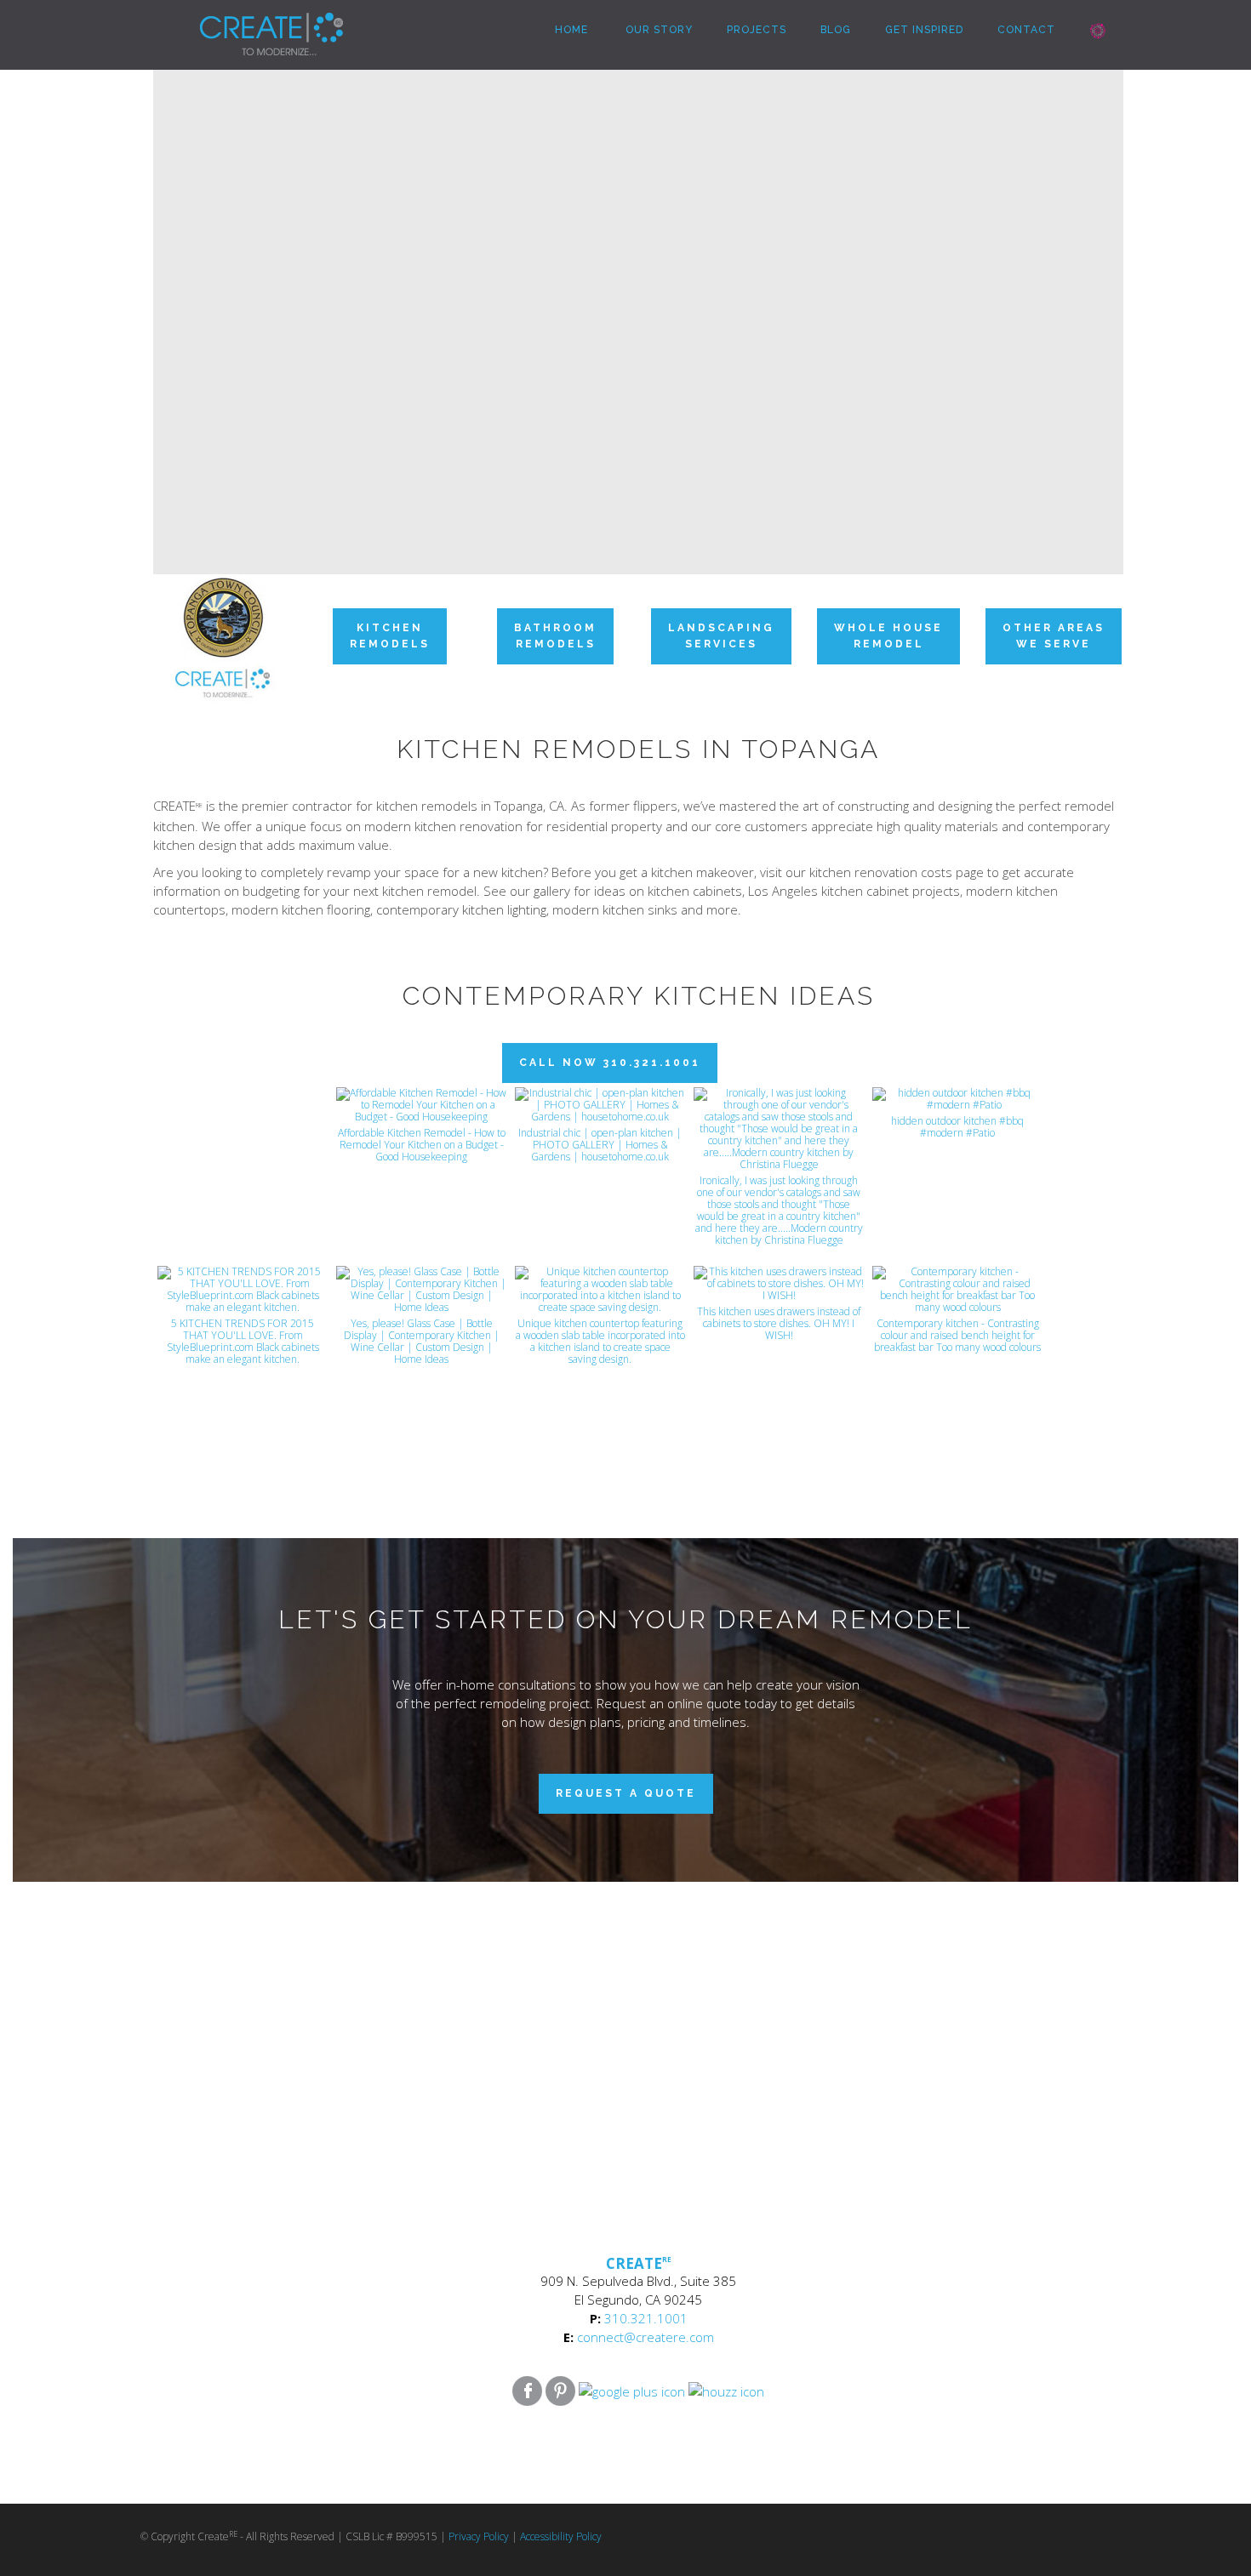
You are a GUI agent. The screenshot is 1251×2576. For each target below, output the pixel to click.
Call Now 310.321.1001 (610, 1063)
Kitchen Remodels (390, 636)
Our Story (657, 30)
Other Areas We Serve (1054, 636)
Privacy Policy (479, 2536)
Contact (1026, 30)
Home (570, 30)
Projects (757, 30)
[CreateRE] (246, 21)
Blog (836, 30)
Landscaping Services (721, 636)
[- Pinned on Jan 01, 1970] (243, 1106)
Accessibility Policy (561, 2536)
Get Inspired (924, 30)
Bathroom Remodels (555, 636)
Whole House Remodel (888, 636)
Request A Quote (626, 1793)
